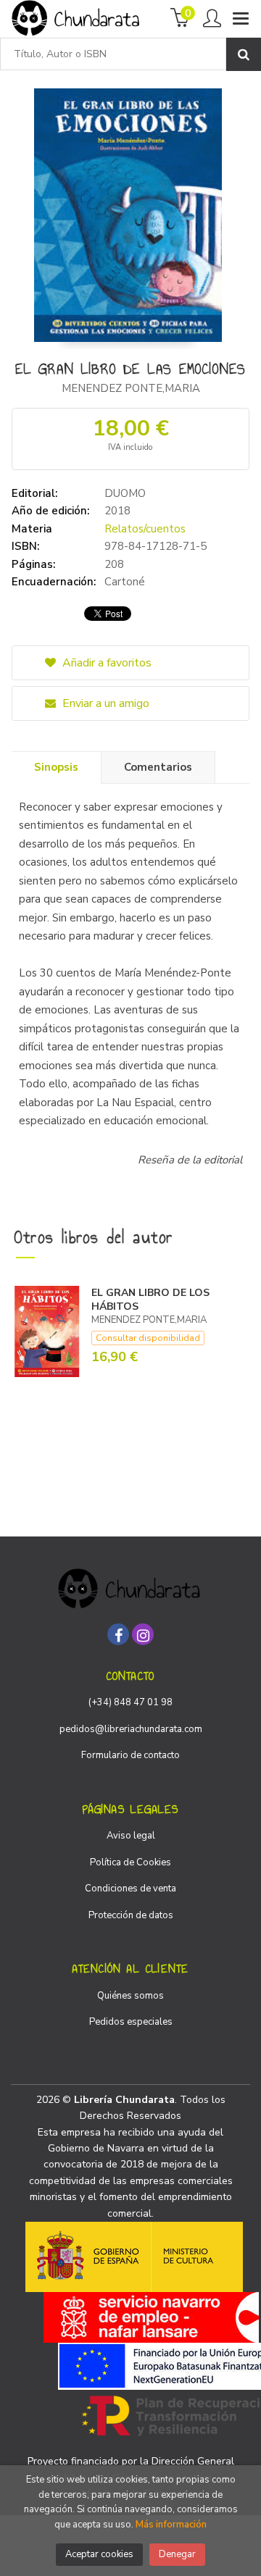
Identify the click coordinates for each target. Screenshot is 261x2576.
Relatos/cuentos (145, 529)
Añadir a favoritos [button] (105, 663)
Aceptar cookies (99, 2554)
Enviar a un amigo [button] (104, 703)
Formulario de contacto (130, 1755)
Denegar (177, 2554)
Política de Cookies (130, 1862)
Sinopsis (56, 767)
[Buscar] (244, 54)
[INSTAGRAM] (143, 1634)
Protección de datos (131, 1915)
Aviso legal (131, 1836)
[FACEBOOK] (118, 1634)
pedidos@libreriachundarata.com (131, 1729)
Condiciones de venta (130, 1889)
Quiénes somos (130, 1996)
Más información (171, 2525)
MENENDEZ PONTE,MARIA (131, 388)
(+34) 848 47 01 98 (130, 1702)
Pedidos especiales (131, 2022)
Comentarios (158, 767)
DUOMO (125, 493)
